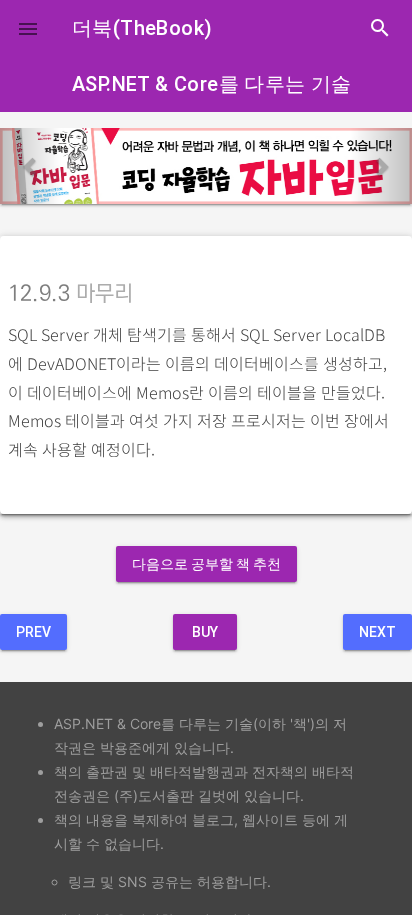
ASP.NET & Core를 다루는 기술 (212, 84)
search (380, 28)
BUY (205, 632)
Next (377, 632)
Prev (33, 632)
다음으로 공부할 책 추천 (206, 564)
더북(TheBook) (142, 28)
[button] (28, 28)
